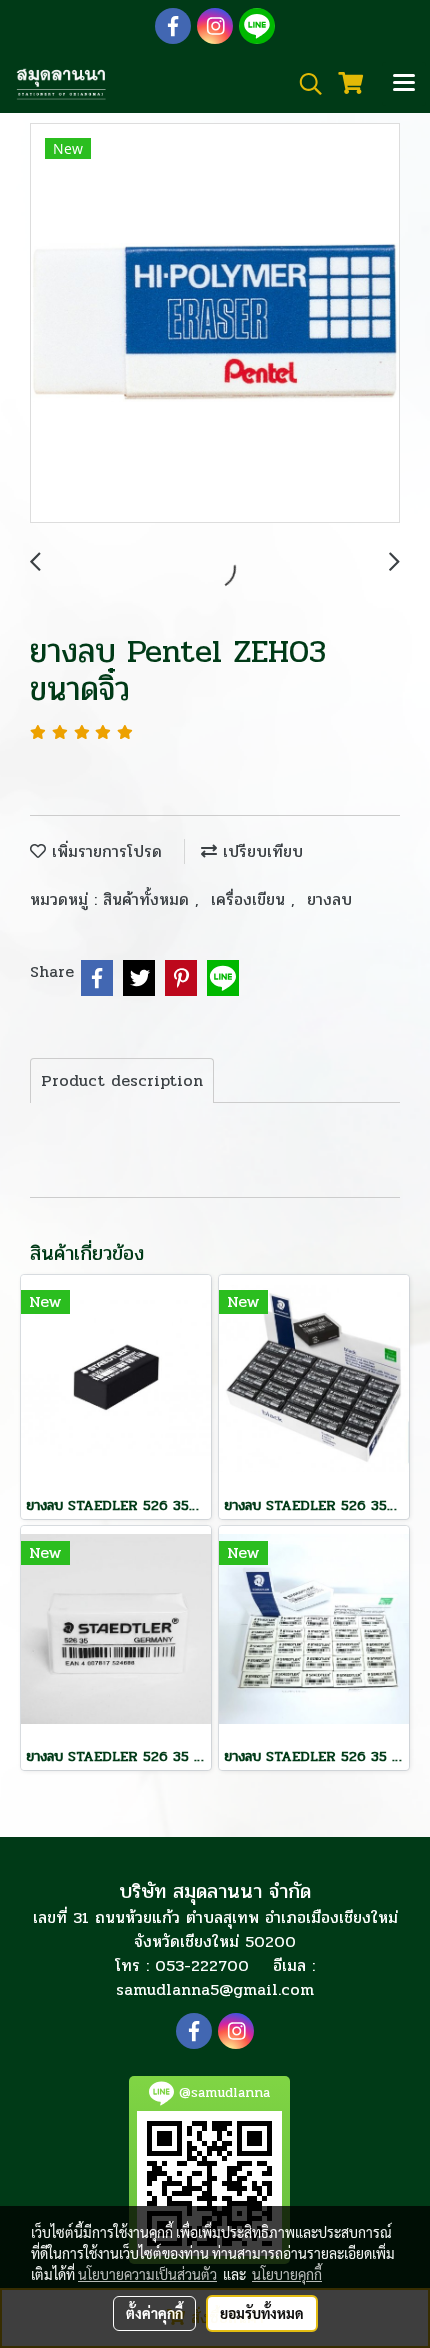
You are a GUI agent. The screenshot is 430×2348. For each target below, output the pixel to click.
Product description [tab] (122, 1080)
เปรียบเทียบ (260, 851)
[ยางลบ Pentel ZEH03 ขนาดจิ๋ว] (215, 324)
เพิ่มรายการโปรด (104, 851)
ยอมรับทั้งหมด (262, 2313)
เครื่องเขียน (251, 899)
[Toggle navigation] (404, 84)
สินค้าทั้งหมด (149, 899)
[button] (304, 84)
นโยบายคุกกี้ (287, 2274)
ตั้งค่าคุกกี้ (154, 2313)
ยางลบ (329, 899)
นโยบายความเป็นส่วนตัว (147, 2274)
